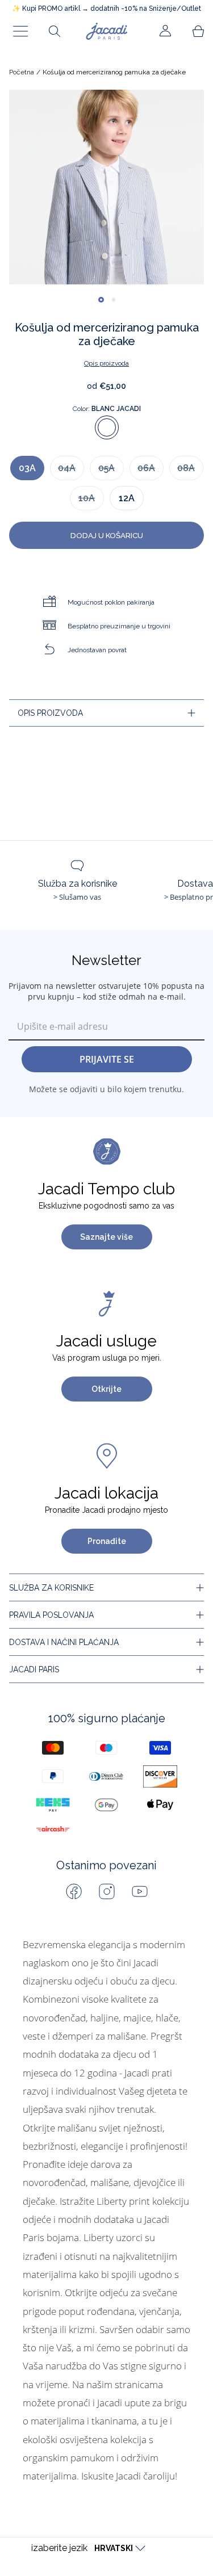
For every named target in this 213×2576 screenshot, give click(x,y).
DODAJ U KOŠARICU (107, 535)
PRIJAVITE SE (107, 1059)
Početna (22, 72)
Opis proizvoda (106, 363)
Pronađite (107, 1541)
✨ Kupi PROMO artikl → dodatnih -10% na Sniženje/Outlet (106, 9)
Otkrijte (106, 1389)
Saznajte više (106, 1237)
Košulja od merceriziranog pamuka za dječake (114, 72)
